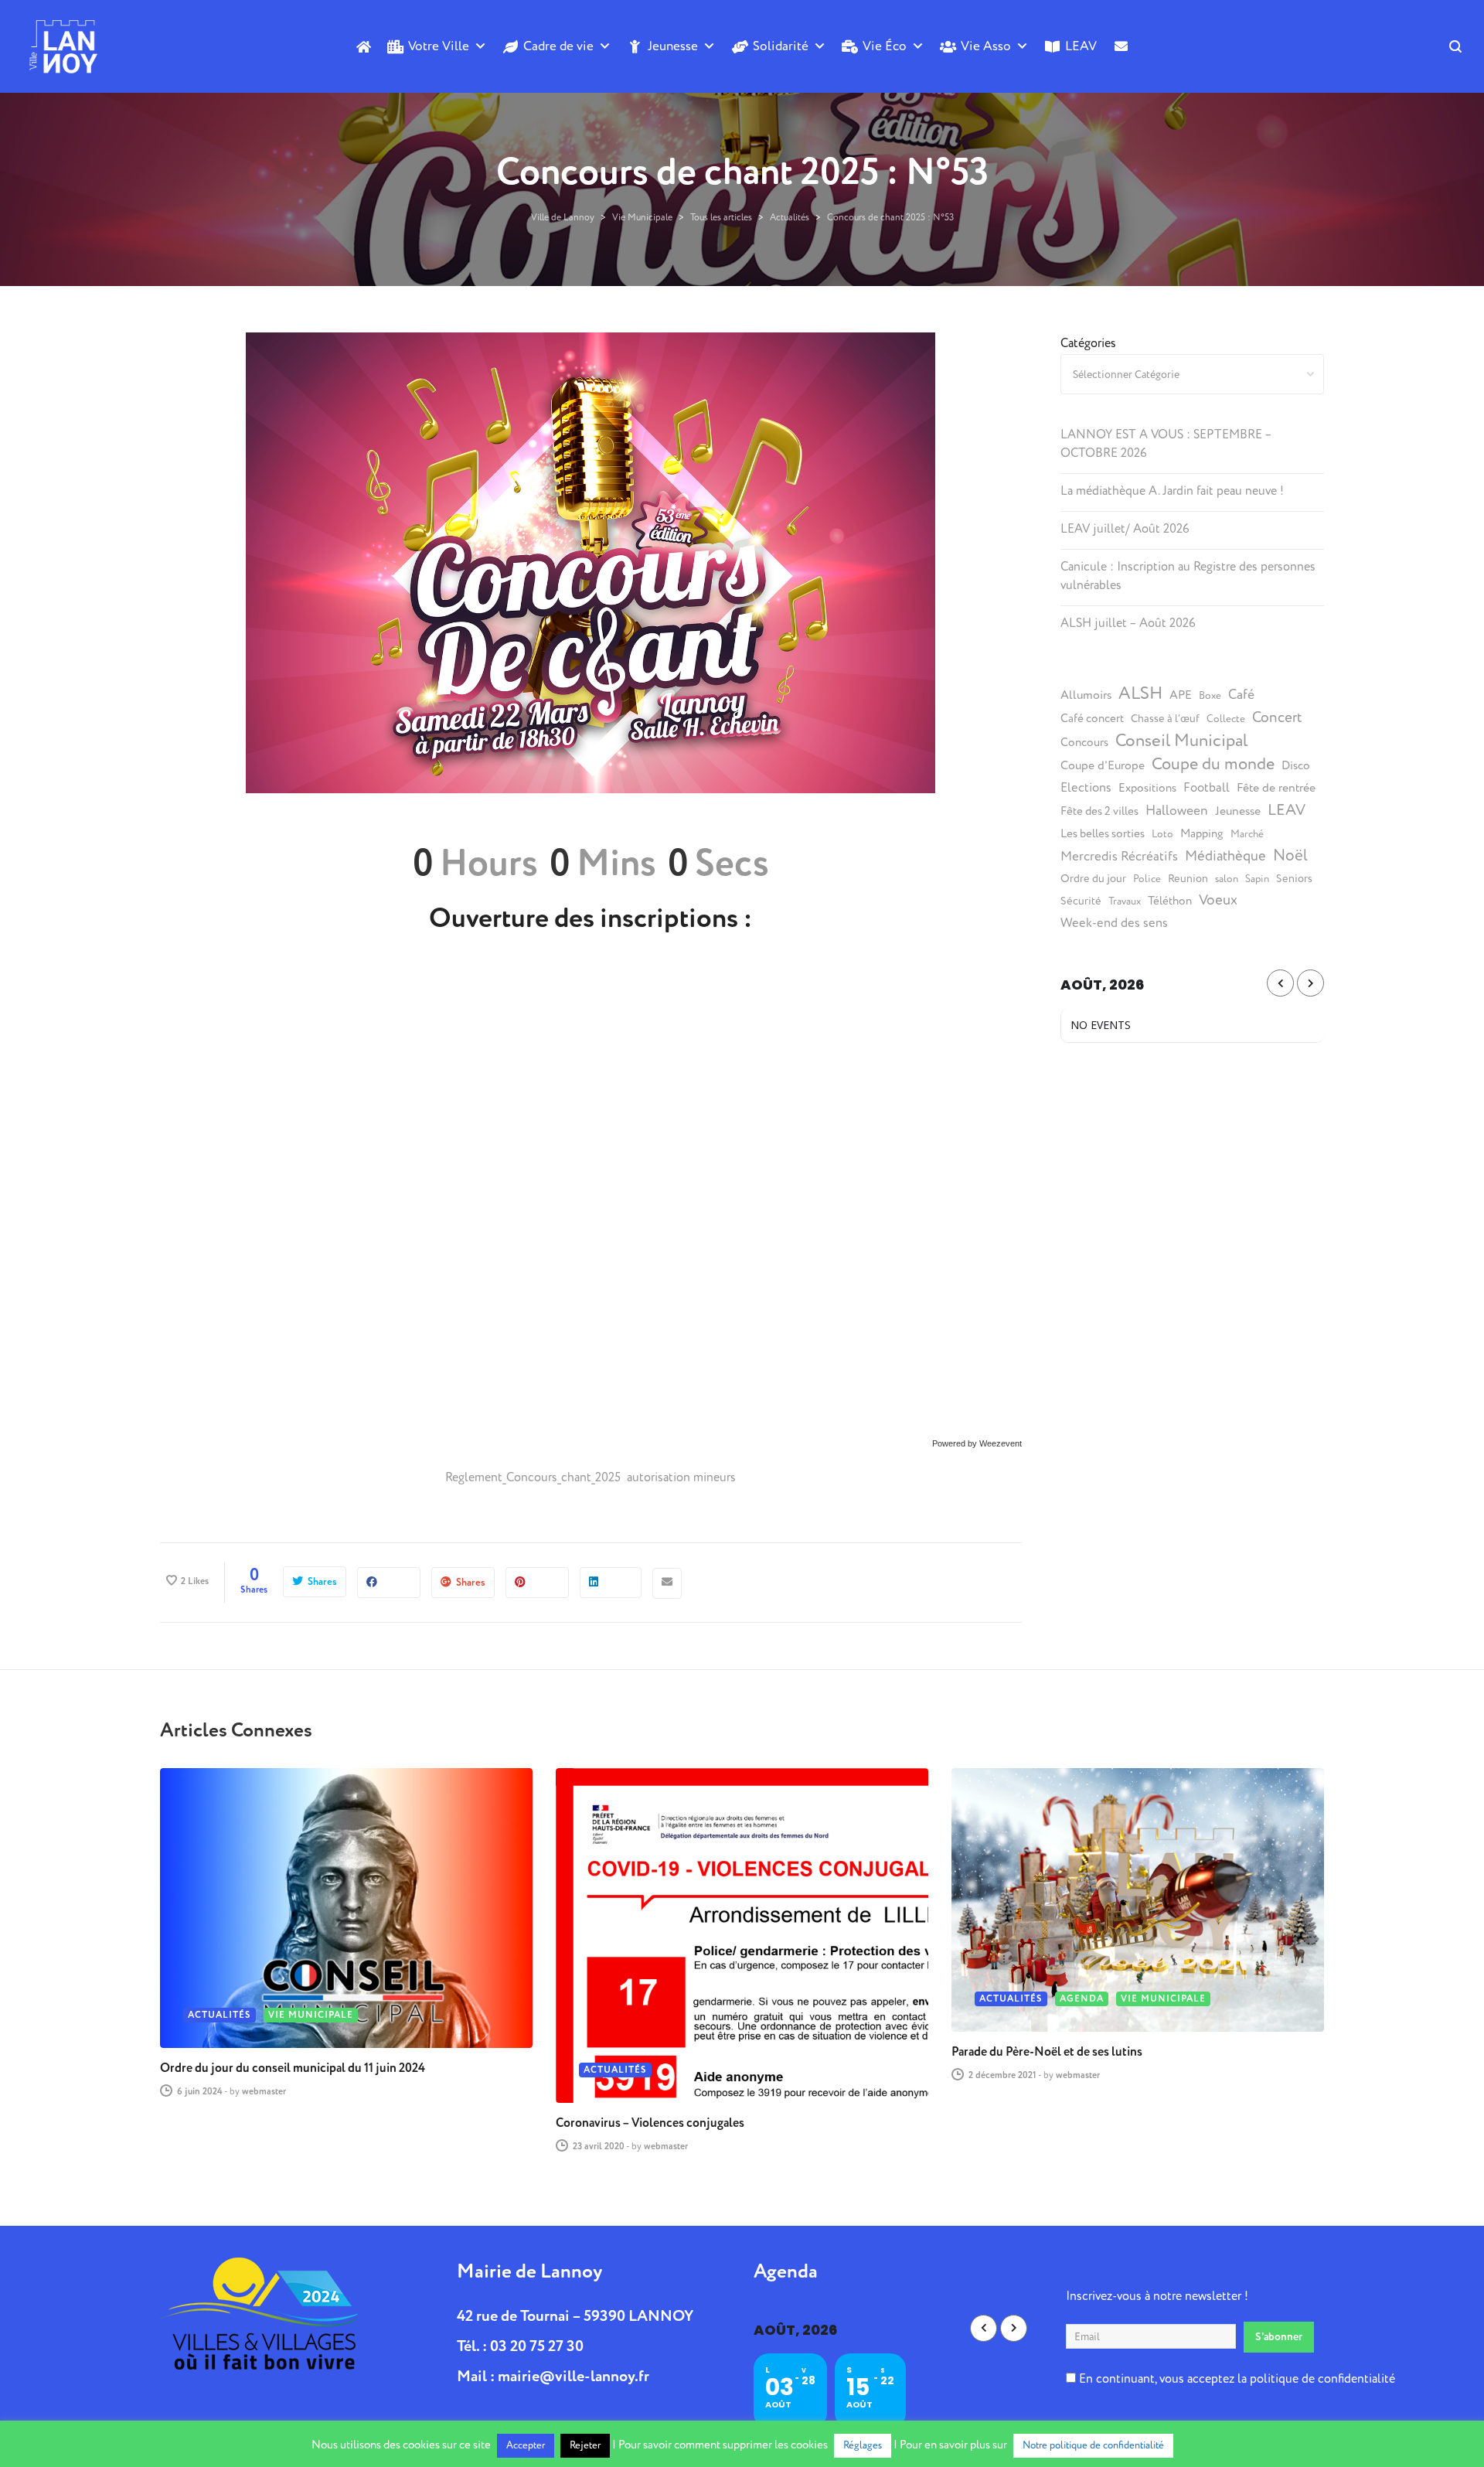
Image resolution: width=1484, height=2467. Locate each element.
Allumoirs (1086, 695)
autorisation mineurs (681, 1477)
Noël (1290, 856)
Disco (1296, 766)
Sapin (1257, 879)
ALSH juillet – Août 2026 (1128, 623)
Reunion (1188, 879)
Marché (1247, 834)
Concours (1084, 743)
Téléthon (1170, 901)
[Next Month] (1310, 983)
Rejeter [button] (585, 2445)
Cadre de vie (558, 46)
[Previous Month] (1280, 983)
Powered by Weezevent (977, 1443)
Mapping (1202, 834)
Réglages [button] (863, 2445)
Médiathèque (1225, 856)
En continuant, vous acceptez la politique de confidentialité (1236, 2379)
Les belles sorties (1103, 834)
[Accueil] (363, 46)
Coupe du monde (1213, 764)
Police (1147, 879)
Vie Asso (986, 46)
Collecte (1226, 719)
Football (1207, 788)
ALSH (1140, 693)
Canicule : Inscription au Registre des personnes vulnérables (1188, 576)
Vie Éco (885, 46)
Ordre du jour (1093, 879)
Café (1241, 695)
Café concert (1092, 719)
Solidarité (781, 46)
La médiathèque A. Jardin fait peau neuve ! (1172, 491)
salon (1227, 879)
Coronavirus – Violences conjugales (650, 2123)
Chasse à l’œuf (1165, 719)
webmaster (264, 2092)
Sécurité (1081, 901)
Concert (1277, 717)
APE (1181, 695)
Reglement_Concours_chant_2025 (534, 1477)
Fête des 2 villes (1099, 811)
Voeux (1218, 900)
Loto (1162, 834)
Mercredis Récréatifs (1119, 856)
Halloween (1177, 811)
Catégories (1088, 343)
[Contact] (1120, 72)
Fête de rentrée (1276, 788)
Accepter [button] (526, 2445)
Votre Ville (439, 46)
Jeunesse (673, 46)
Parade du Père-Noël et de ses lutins (1047, 2052)
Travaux (1125, 901)
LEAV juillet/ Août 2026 (1125, 529)
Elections (1086, 788)
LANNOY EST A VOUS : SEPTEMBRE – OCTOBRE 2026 (1166, 444)
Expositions (1147, 788)
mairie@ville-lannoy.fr (574, 2376)
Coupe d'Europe (1103, 765)
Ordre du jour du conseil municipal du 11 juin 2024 (293, 2068)
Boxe (1210, 696)
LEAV (1081, 46)
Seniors (1294, 879)
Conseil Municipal (1181, 741)
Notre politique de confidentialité (1093, 2445)
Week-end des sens (1114, 923)
